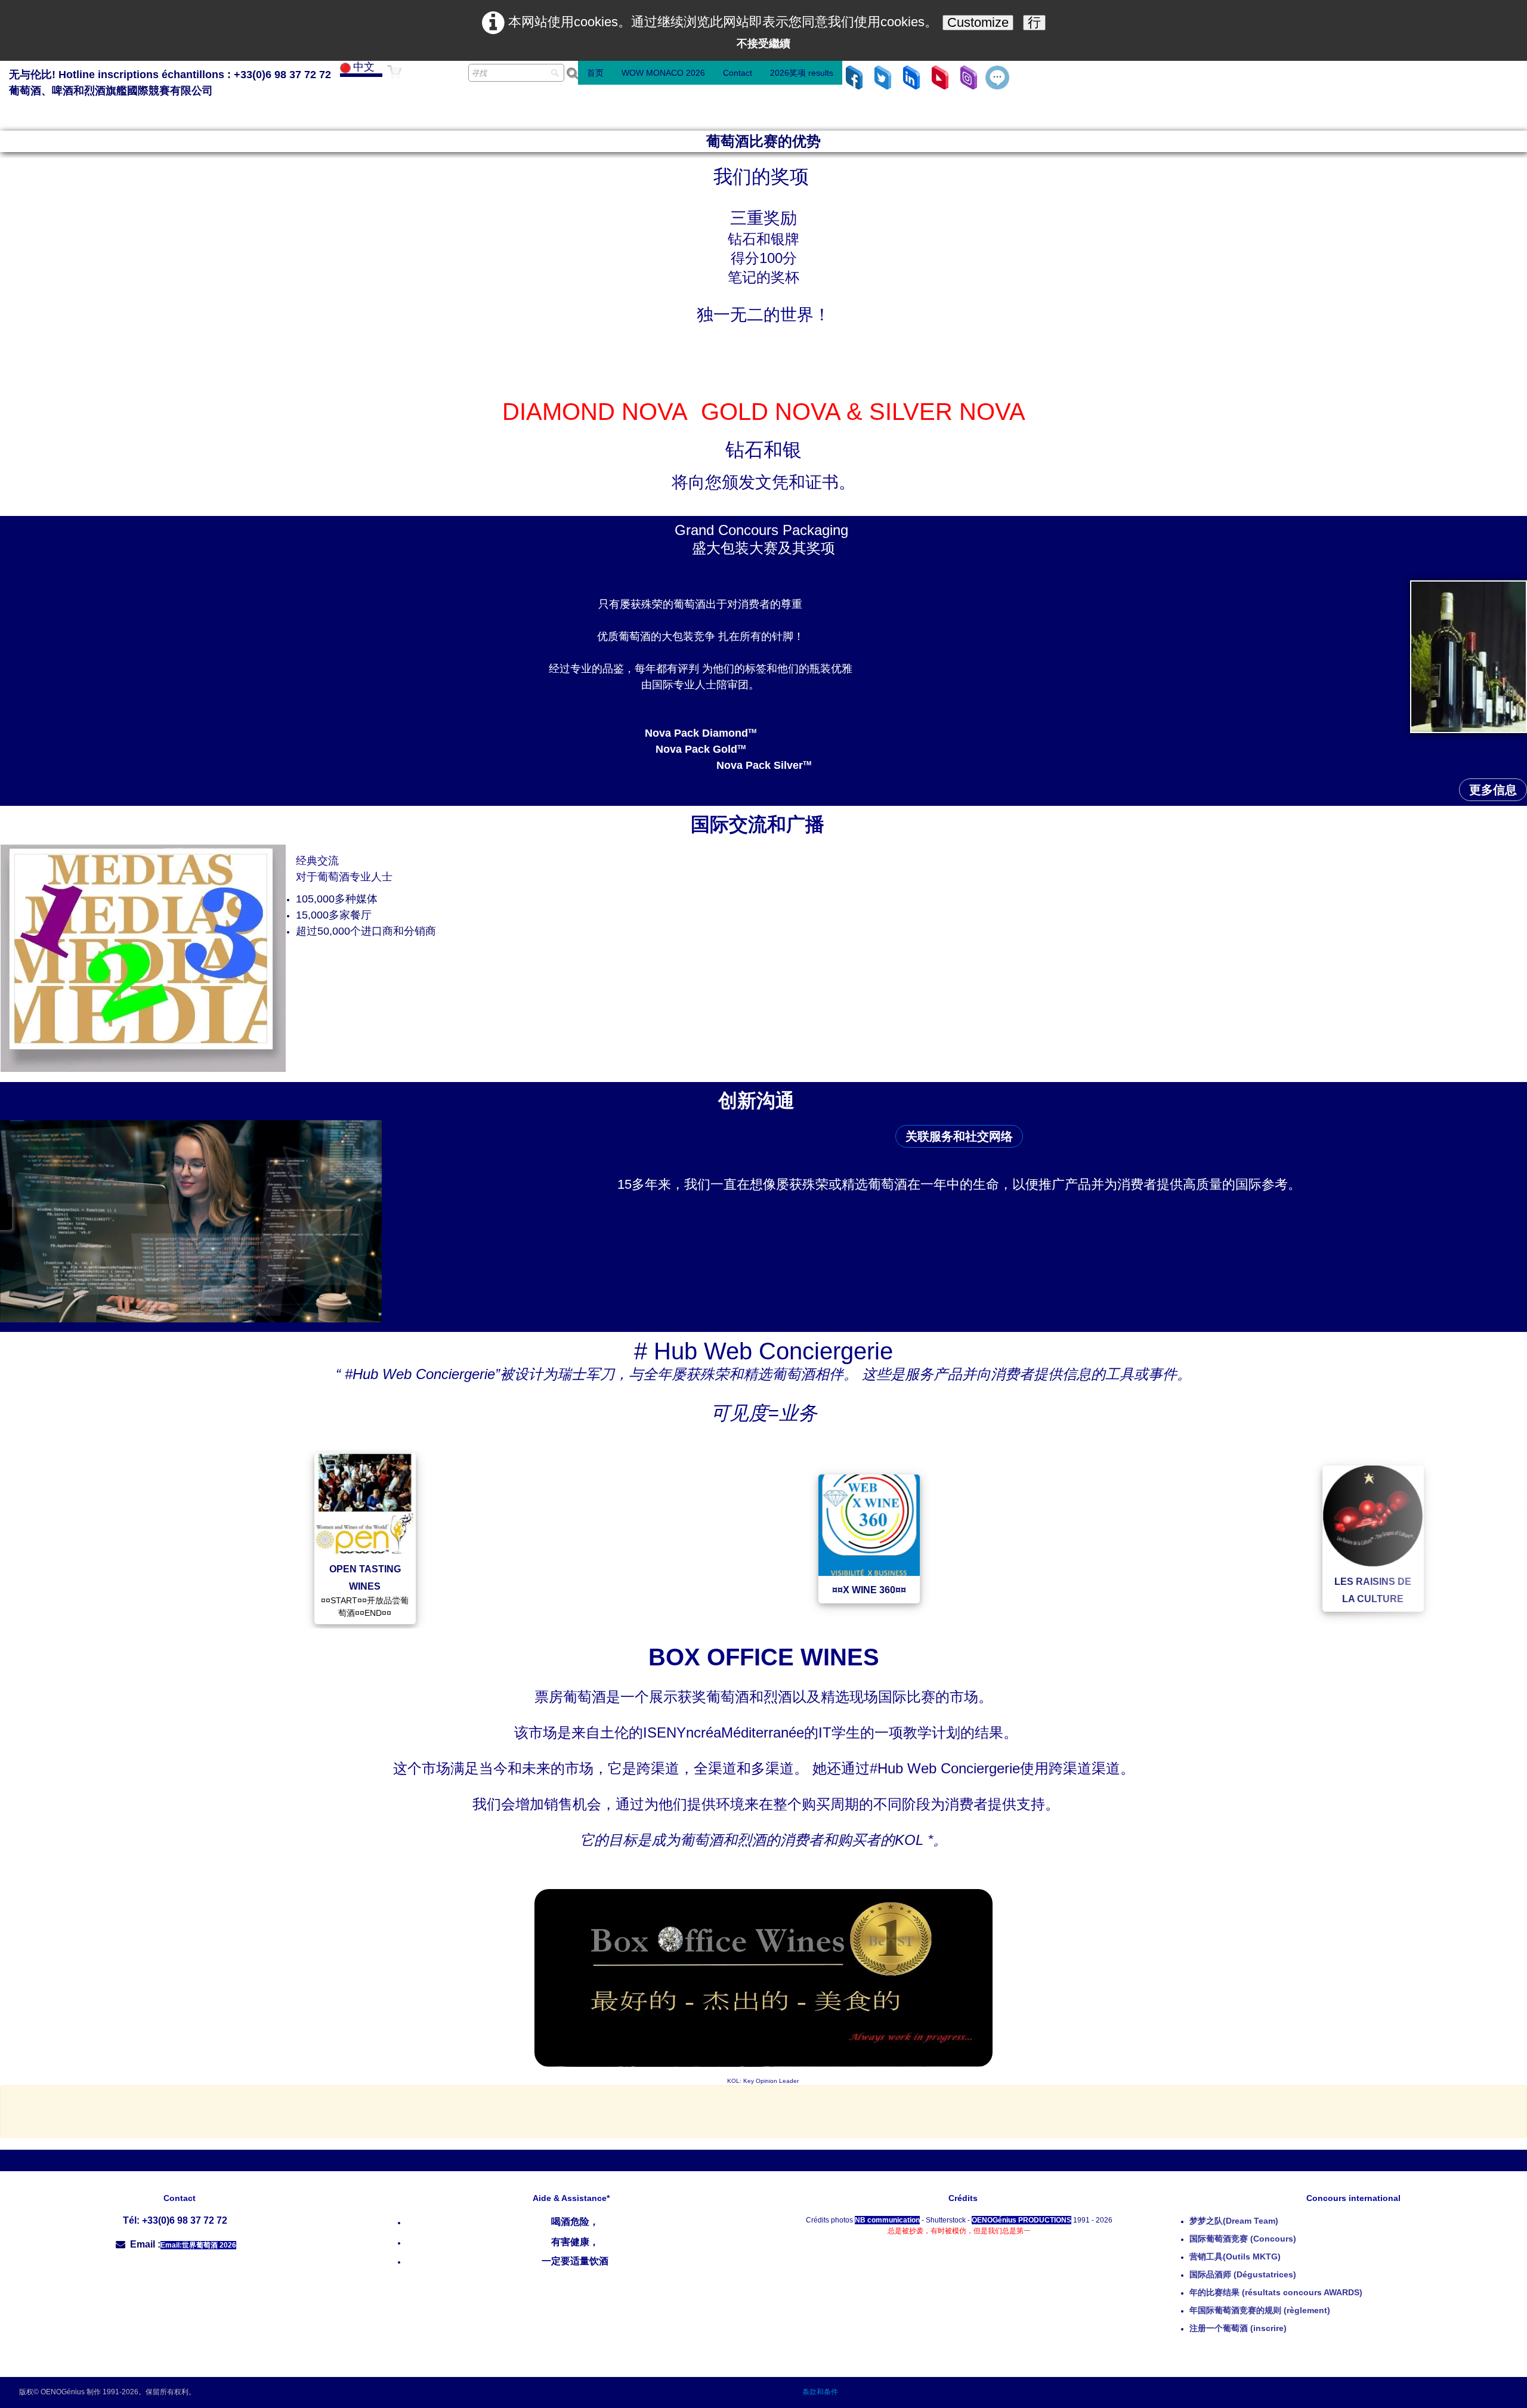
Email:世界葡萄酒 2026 (198, 2245)
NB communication (887, 2220)
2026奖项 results (802, 73)
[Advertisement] (763, 2110)
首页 (595, 73)
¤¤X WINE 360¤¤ (414, 1591)
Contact (738, 73)
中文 (365, 67)
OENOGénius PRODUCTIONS (1021, 2220)
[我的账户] (446, 79)
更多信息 (1493, 790)
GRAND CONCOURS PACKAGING (1422, 1590)
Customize (978, 22)
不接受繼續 (763, 44)
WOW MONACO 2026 (663, 73)
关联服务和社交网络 (959, 1136)
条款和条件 (820, 2392)
